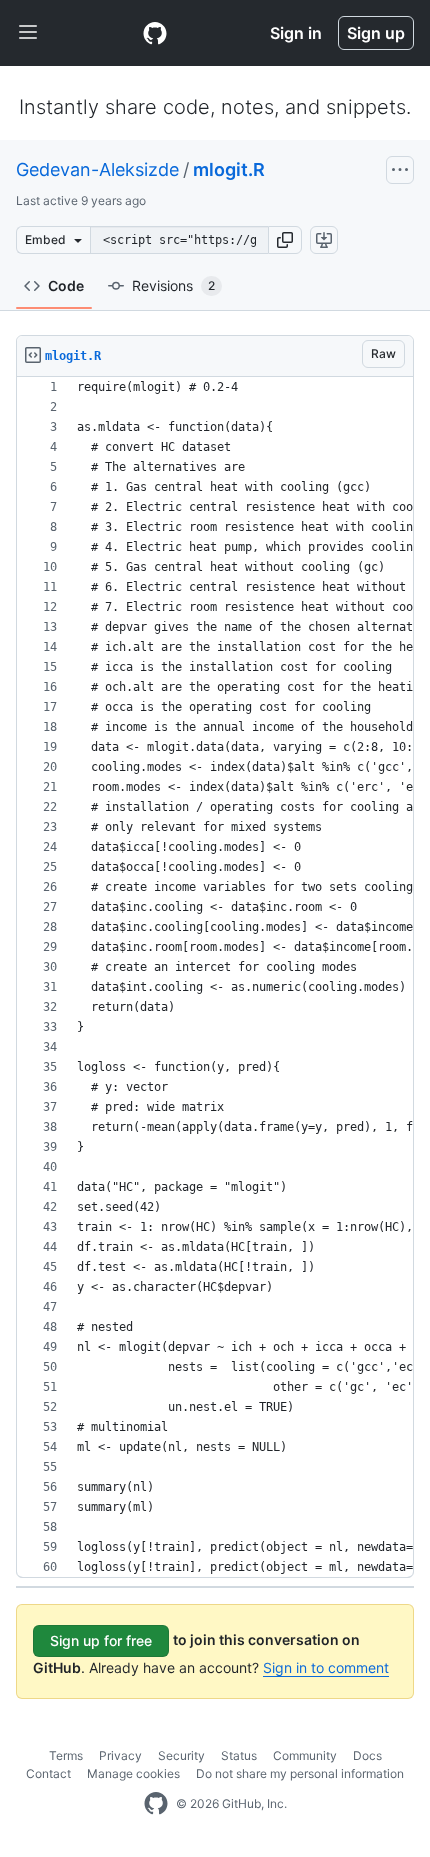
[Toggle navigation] (28, 33)
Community (305, 1755)
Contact (48, 1773)
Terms (66, 1755)
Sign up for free (101, 1640)
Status (239, 1755)
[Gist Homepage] (155, 33)
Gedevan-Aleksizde (97, 169)
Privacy (120, 1755)
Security (181, 1755)
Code (66, 285)
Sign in (296, 33)
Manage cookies (133, 1773)
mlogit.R (229, 169)
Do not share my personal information (300, 1773)
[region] (215, 977)
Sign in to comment (326, 1667)
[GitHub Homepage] (156, 1804)
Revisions (173, 285)
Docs (367, 1755)
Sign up (376, 33)
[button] (285, 240)
